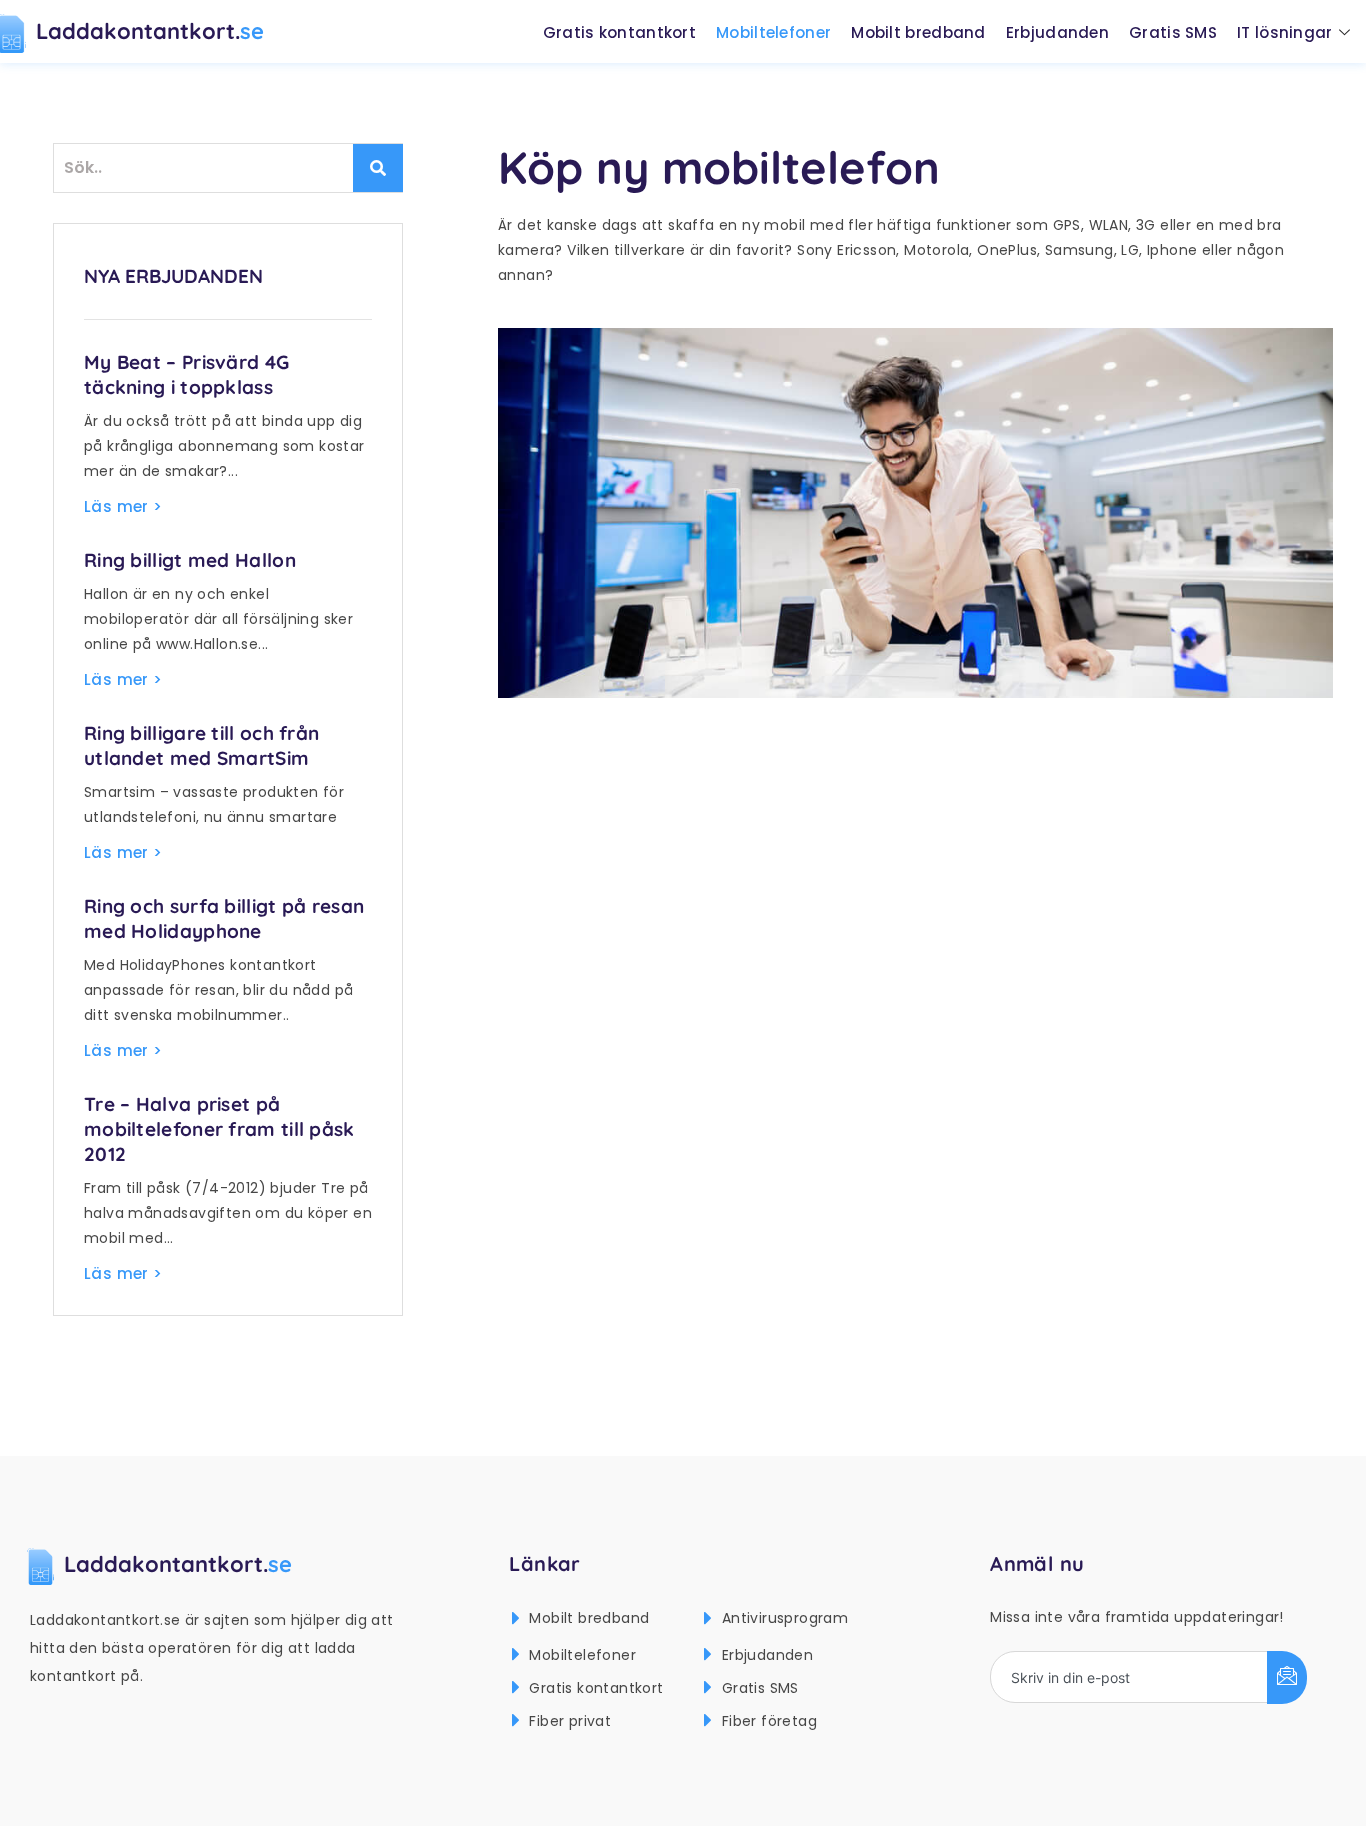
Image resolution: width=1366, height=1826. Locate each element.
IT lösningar (1285, 32)
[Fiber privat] (515, 1720)
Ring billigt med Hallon (190, 560)
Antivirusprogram (785, 1618)
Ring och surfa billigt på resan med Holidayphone (224, 918)
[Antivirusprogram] (708, 1618)
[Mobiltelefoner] (515, 1654)
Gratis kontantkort (619, 32)
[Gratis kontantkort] (515, 1687)
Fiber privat (570, 1721)
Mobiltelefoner (773, 32)
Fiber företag (769, 1721)
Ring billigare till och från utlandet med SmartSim (201, 745)
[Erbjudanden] (708, 1654)
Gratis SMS (1173, 32)
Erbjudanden (1057, 32)
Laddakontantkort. (150, 31)
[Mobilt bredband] (515, 1618)
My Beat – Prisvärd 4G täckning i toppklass (186, 374)
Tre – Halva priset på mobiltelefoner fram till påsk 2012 (219, 1129)
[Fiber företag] (708, 1720)
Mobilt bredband (918, 32)
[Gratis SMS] (708, 1687)
